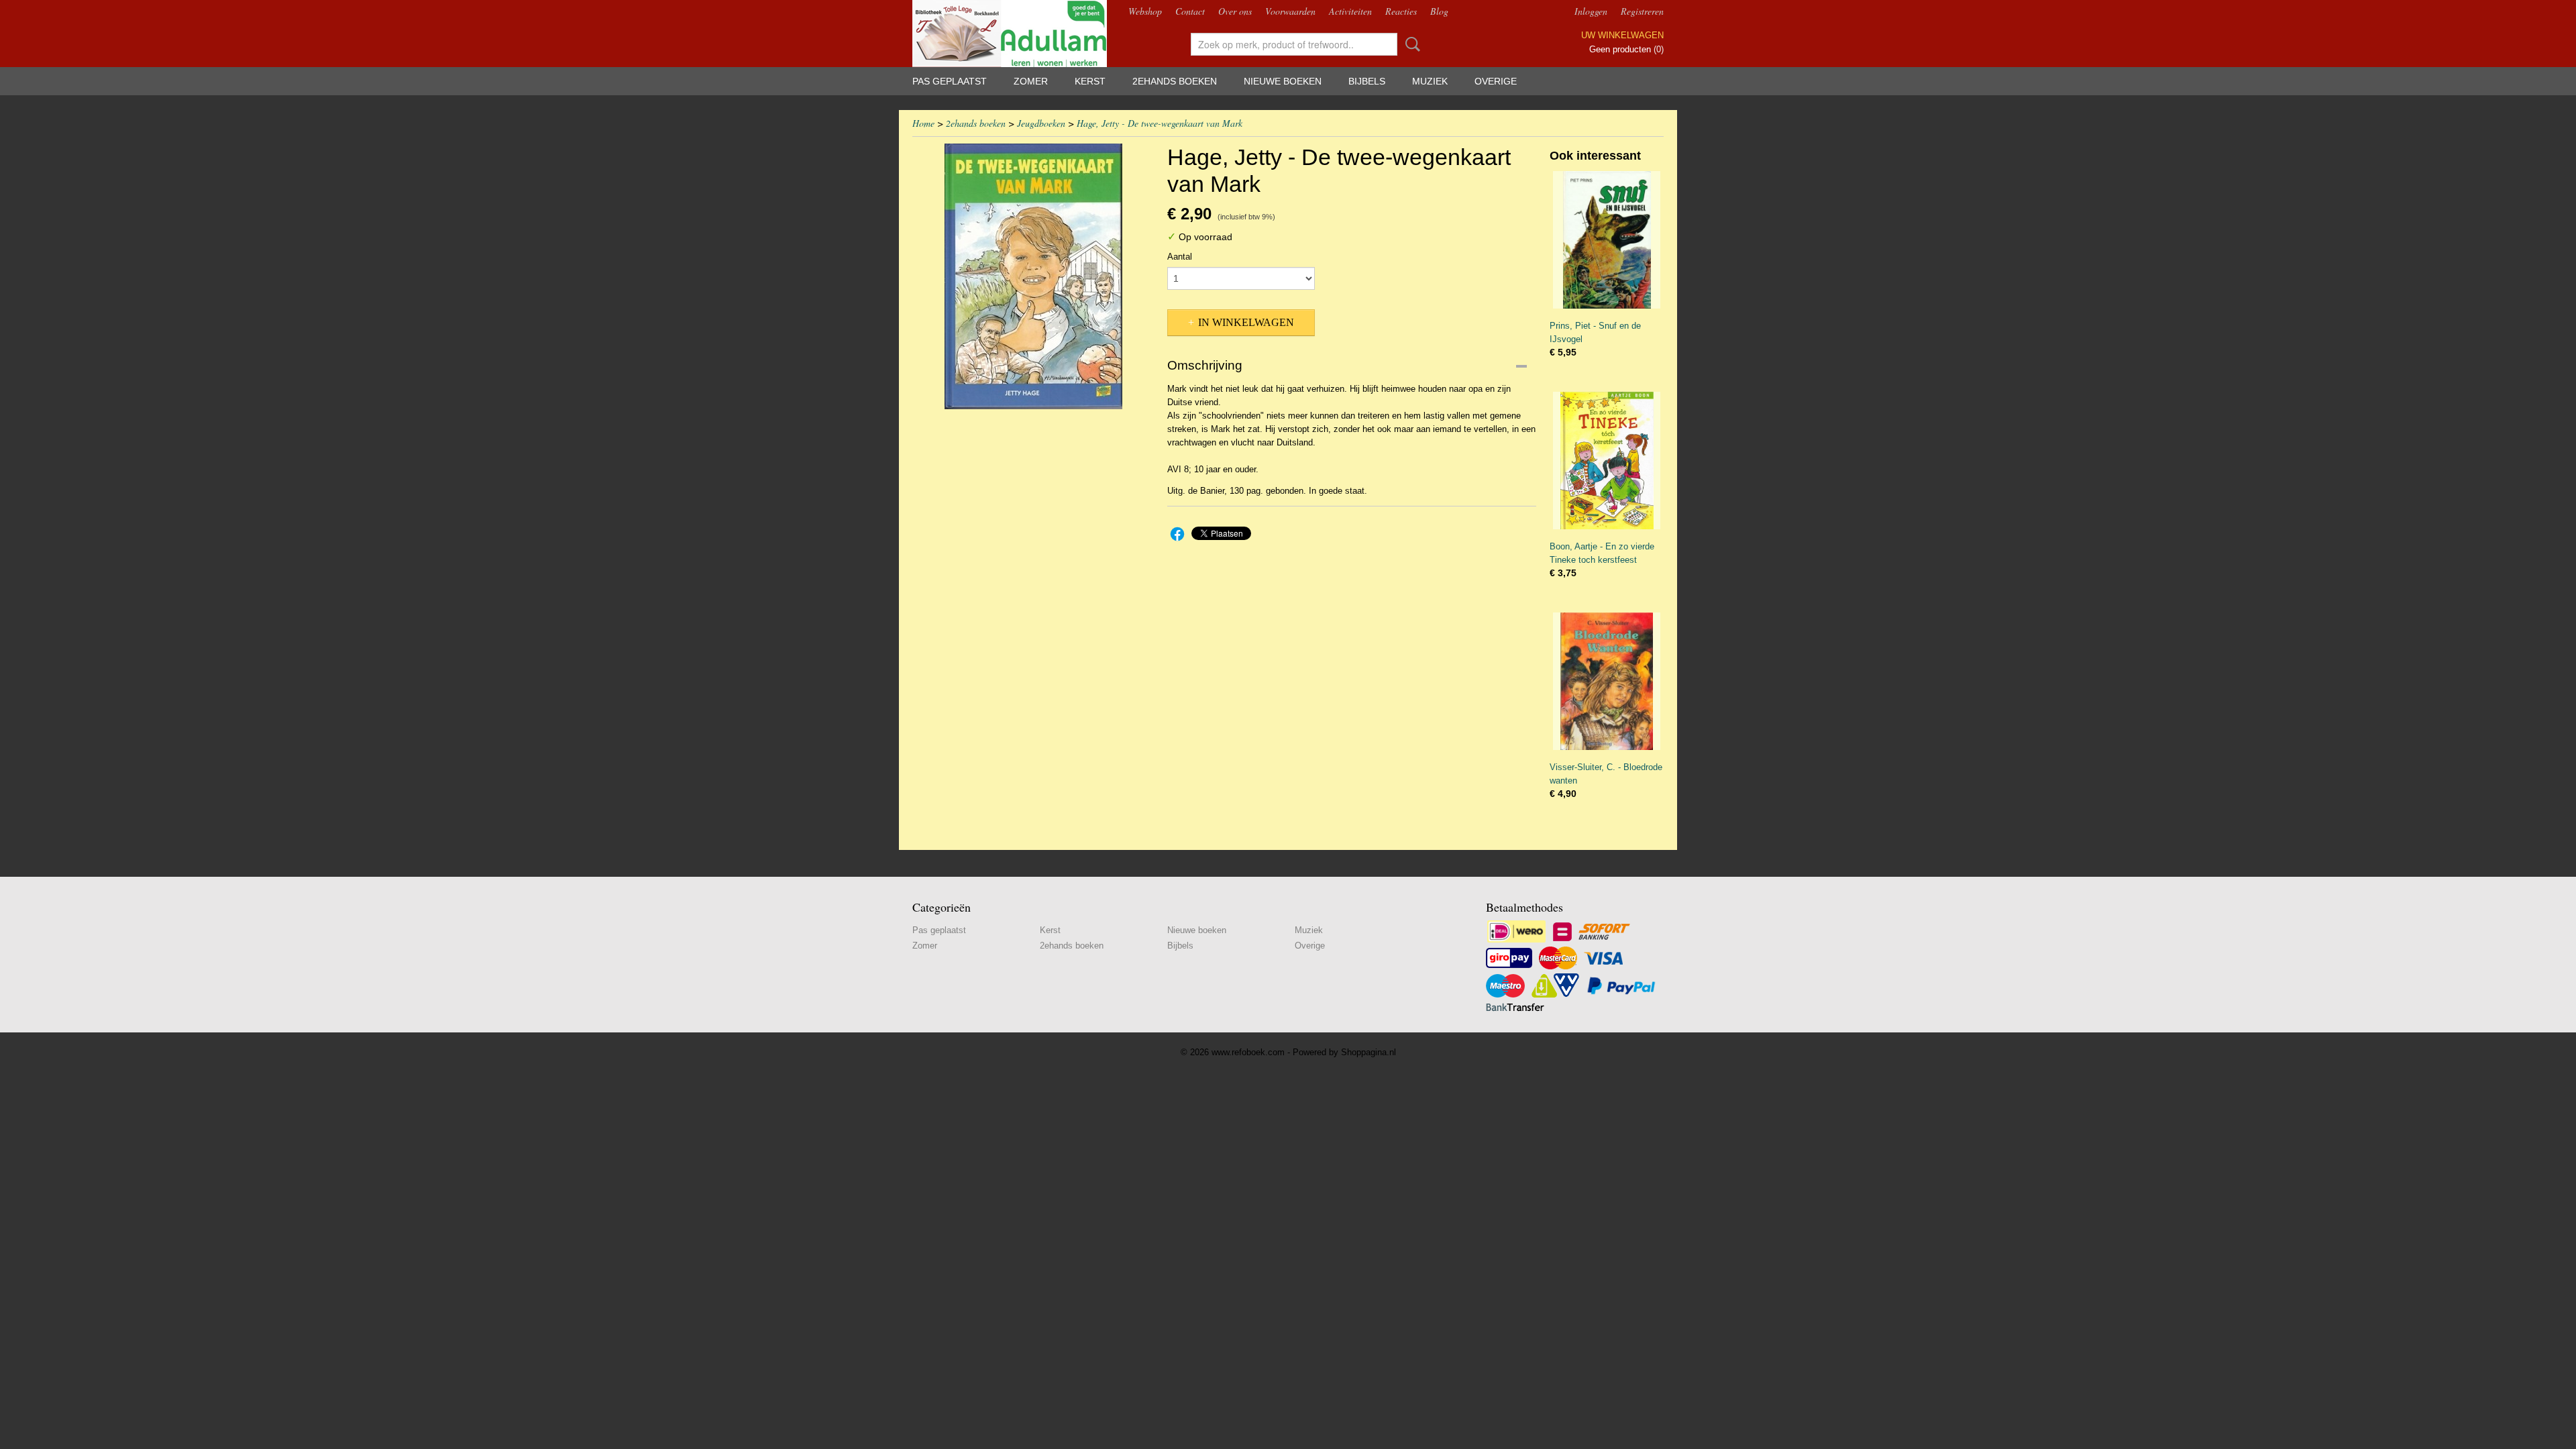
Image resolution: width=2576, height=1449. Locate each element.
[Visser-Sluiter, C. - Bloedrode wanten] (1607, 681)
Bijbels (1367, 81)
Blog (1439, 11)
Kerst (1090, 81)
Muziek (1430, 81)
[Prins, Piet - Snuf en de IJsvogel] (1607, 240)
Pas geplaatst (950, 81)
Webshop (1145, 11)
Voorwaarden (1290, 11)
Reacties (1401, 11)
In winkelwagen (1246, 322)
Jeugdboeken (1041, 123)
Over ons (1235, 11)
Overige (1496, 81)
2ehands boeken (1175, 81)
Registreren (1642, 11)
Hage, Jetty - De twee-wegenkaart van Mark (1160, 123)
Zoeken (1410, 44)
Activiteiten (1350, 11)
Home (923, 123)
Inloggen (1591, 11)
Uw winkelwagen (1622, 35)
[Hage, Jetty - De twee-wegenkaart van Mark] (1033, 276)
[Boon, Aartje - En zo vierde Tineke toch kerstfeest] (1607, 461)
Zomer (1031, 81)
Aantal (1180, 257)
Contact (1190, 11)
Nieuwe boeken (1283, 81)
